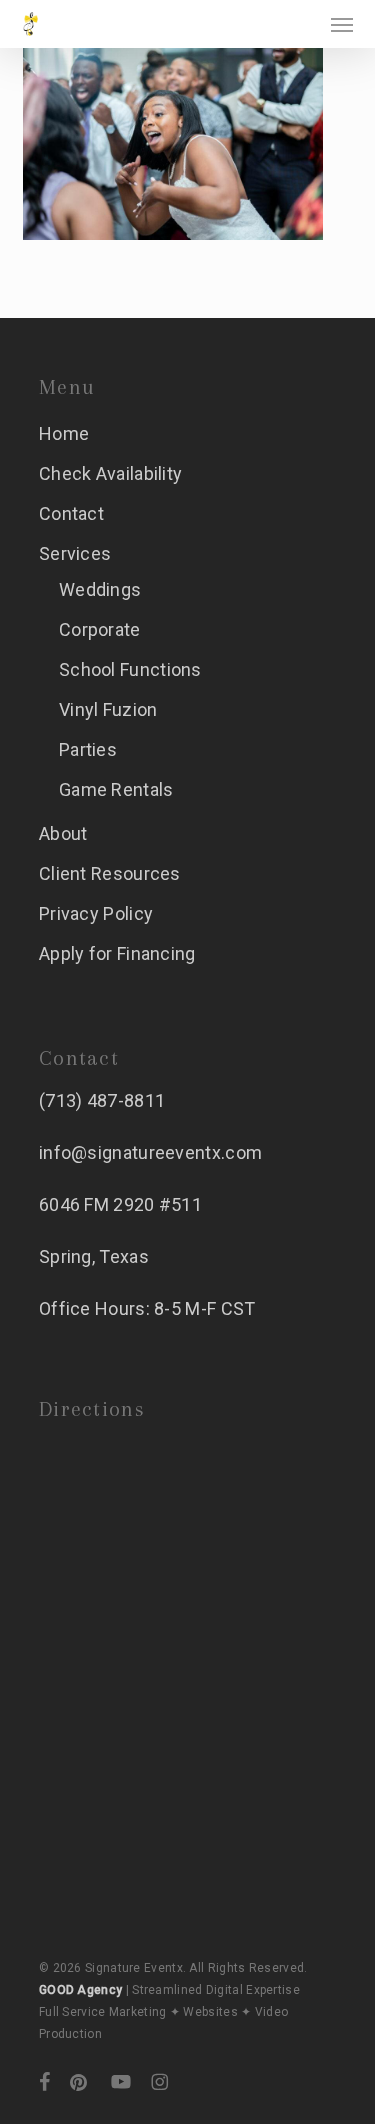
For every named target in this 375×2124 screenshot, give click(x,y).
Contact (71, 513)
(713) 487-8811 (102, 1100)
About (63, 833)
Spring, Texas (94, 1256)
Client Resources (110, 873)
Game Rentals (116, 789)
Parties (88, 749)
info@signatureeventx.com (150, 1152)
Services (75, 553)
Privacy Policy (96, 913)
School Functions (130, 669)
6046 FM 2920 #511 (120, 1204)
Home (64, 433)
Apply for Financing (117, 953)
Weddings (100, 589)
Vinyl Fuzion (108, 709)
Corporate (100, 629)
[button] (342, 24)
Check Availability (110, 473)
